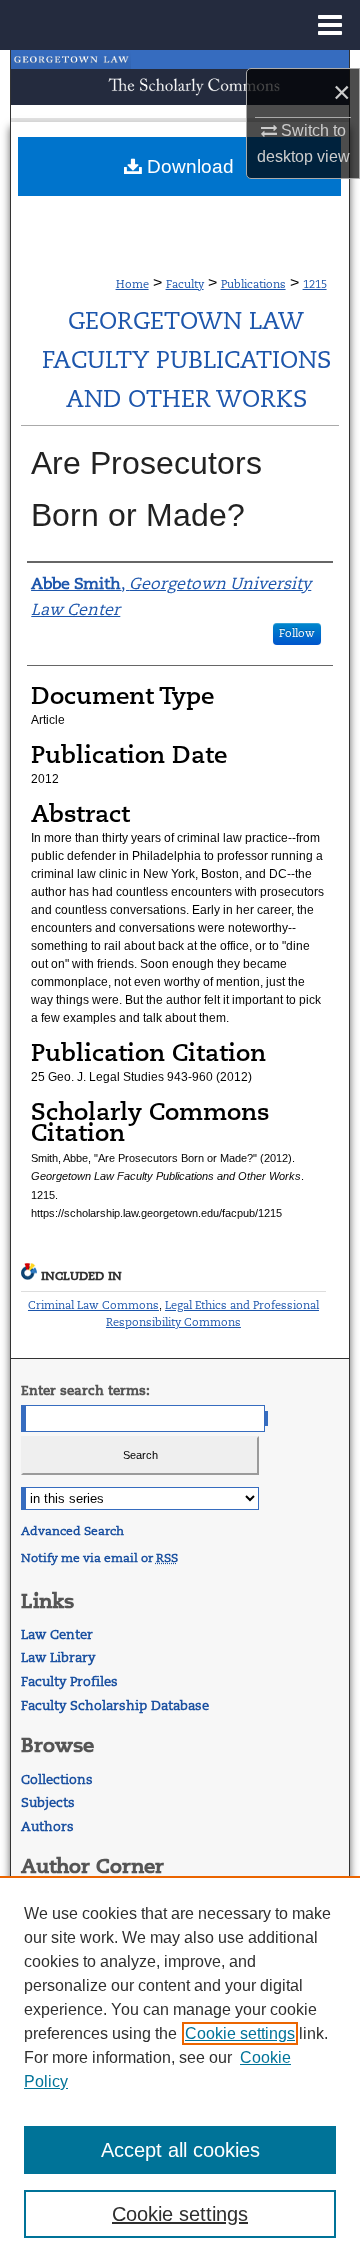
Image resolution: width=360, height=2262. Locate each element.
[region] (180, 2069)
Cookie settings (240, 2033)
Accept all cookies (180, 2150)
